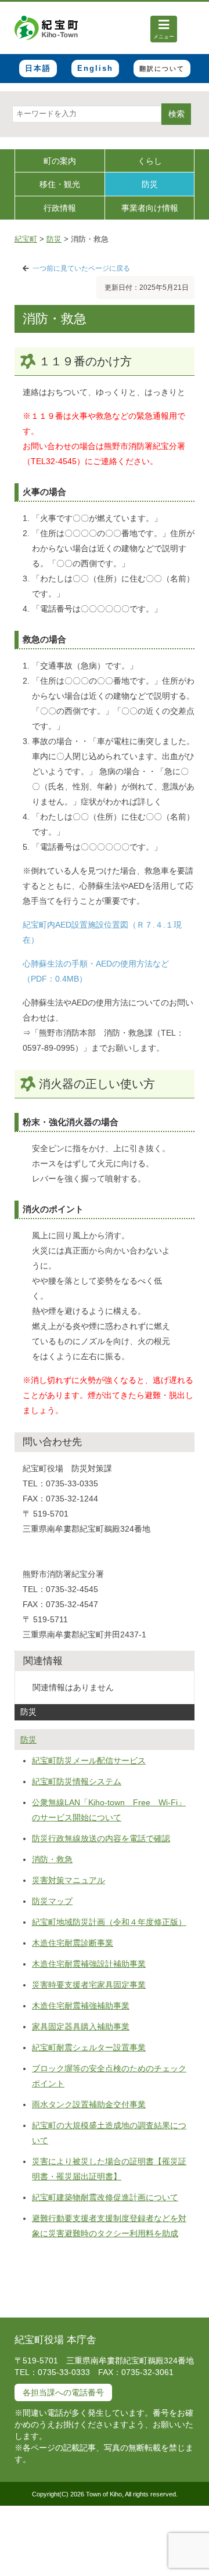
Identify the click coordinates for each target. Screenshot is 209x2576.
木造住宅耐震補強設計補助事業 (89, 1964)
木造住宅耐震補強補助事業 (81, 2006)
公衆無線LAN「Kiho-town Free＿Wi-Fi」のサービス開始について (109, 1810)
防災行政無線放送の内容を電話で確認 (101, 1838)
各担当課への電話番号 (63, 2392)
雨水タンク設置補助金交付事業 (89, 2104)
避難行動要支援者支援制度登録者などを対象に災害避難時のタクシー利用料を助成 (109, 2226)
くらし (150, 161)
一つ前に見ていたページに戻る (81, 268)
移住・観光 (60, 184)
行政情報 (60, 208)
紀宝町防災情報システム (77, 1781)
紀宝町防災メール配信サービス (89, 1761)
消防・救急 (52, 1859)
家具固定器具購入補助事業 (81, 2027)
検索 (176, 114)
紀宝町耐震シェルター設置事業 (89, 2047)
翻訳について (162, 69)
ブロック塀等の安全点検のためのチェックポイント (109, 2076)
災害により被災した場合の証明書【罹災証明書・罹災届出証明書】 (109, 2169)
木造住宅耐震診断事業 (73, 1943)
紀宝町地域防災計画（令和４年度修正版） (109, 1922)
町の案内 (60, 161)
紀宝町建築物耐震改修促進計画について (105, 2197)
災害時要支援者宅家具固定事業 (89, 1985)
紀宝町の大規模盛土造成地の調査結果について (109, 2133)
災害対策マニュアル (69, 1880)
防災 (150, 184)
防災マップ (52, 1901)
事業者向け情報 (150, 208)
